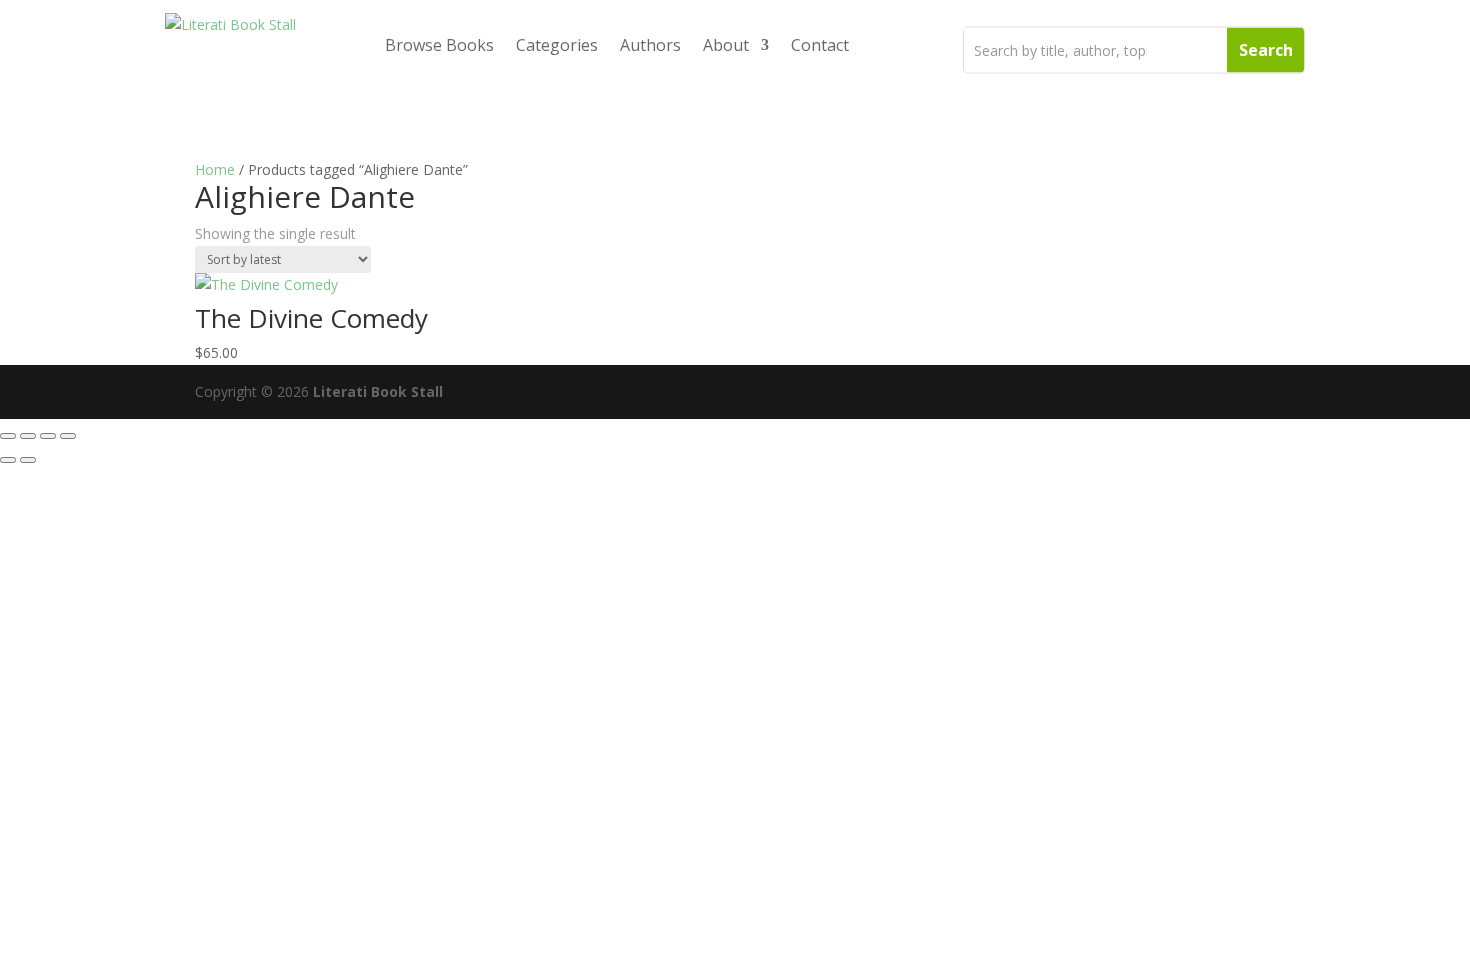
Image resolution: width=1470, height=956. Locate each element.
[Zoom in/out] (8, 436)
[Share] (48, 436)
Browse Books (439, 45)
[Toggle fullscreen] (28, 436)
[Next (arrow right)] (28, 460)
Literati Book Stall (378, 391)
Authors (650, 45)
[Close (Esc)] (68, 436)
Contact (820, 45)
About (726, 45)
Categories (557, 45)
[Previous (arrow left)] (8, 460)
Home (215, 169)
